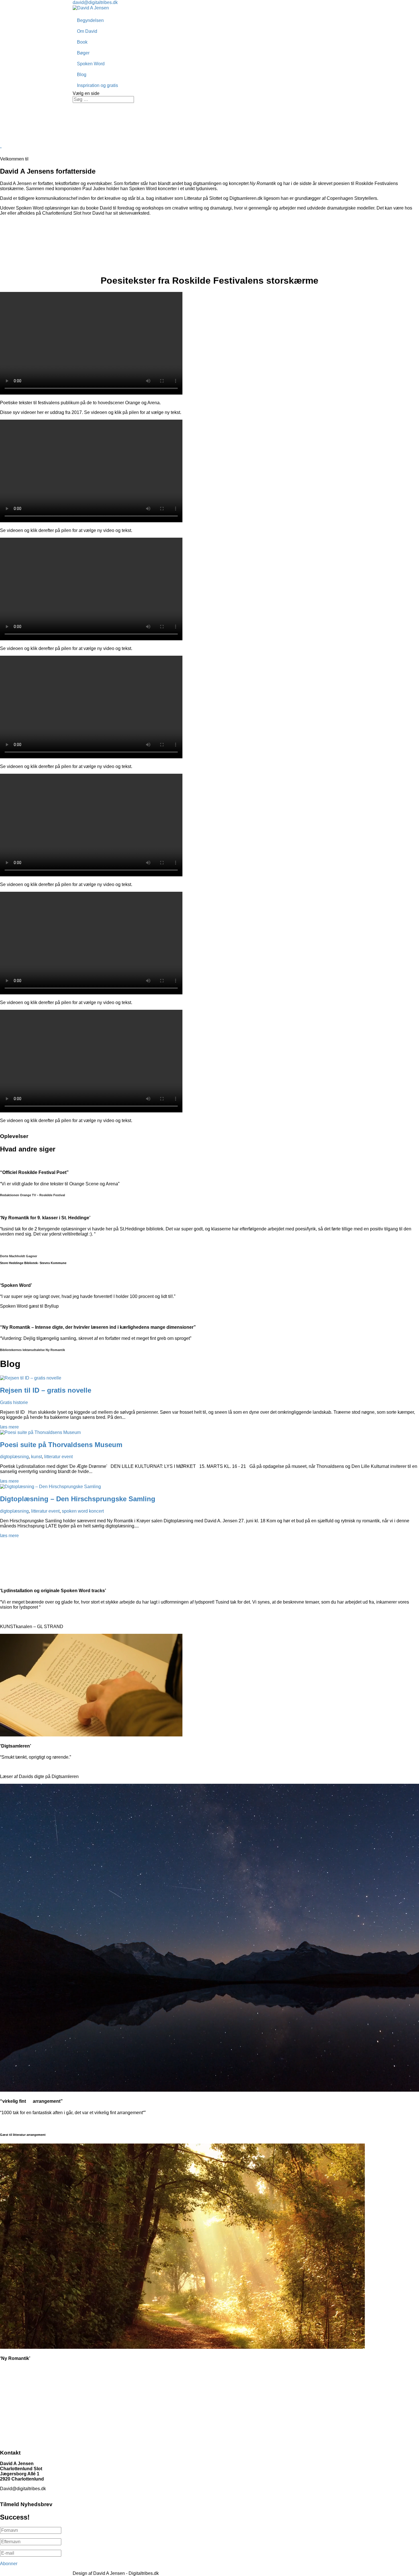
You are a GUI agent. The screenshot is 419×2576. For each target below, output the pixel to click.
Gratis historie (14, 1402)
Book (82, 42)
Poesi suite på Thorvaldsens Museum (61, 1445)
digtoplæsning (14, 1457)
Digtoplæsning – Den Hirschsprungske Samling (78, 1499)
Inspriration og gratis (97, 85)
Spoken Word (91, 64)
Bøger (83, 53)
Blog (82, 75)
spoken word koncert (83, 1511)
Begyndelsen (90, 20)
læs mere (9, 1427)
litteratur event (58, 1457)
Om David (87, 31)
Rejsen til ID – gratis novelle (46, 1390)
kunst (36, 1457)
